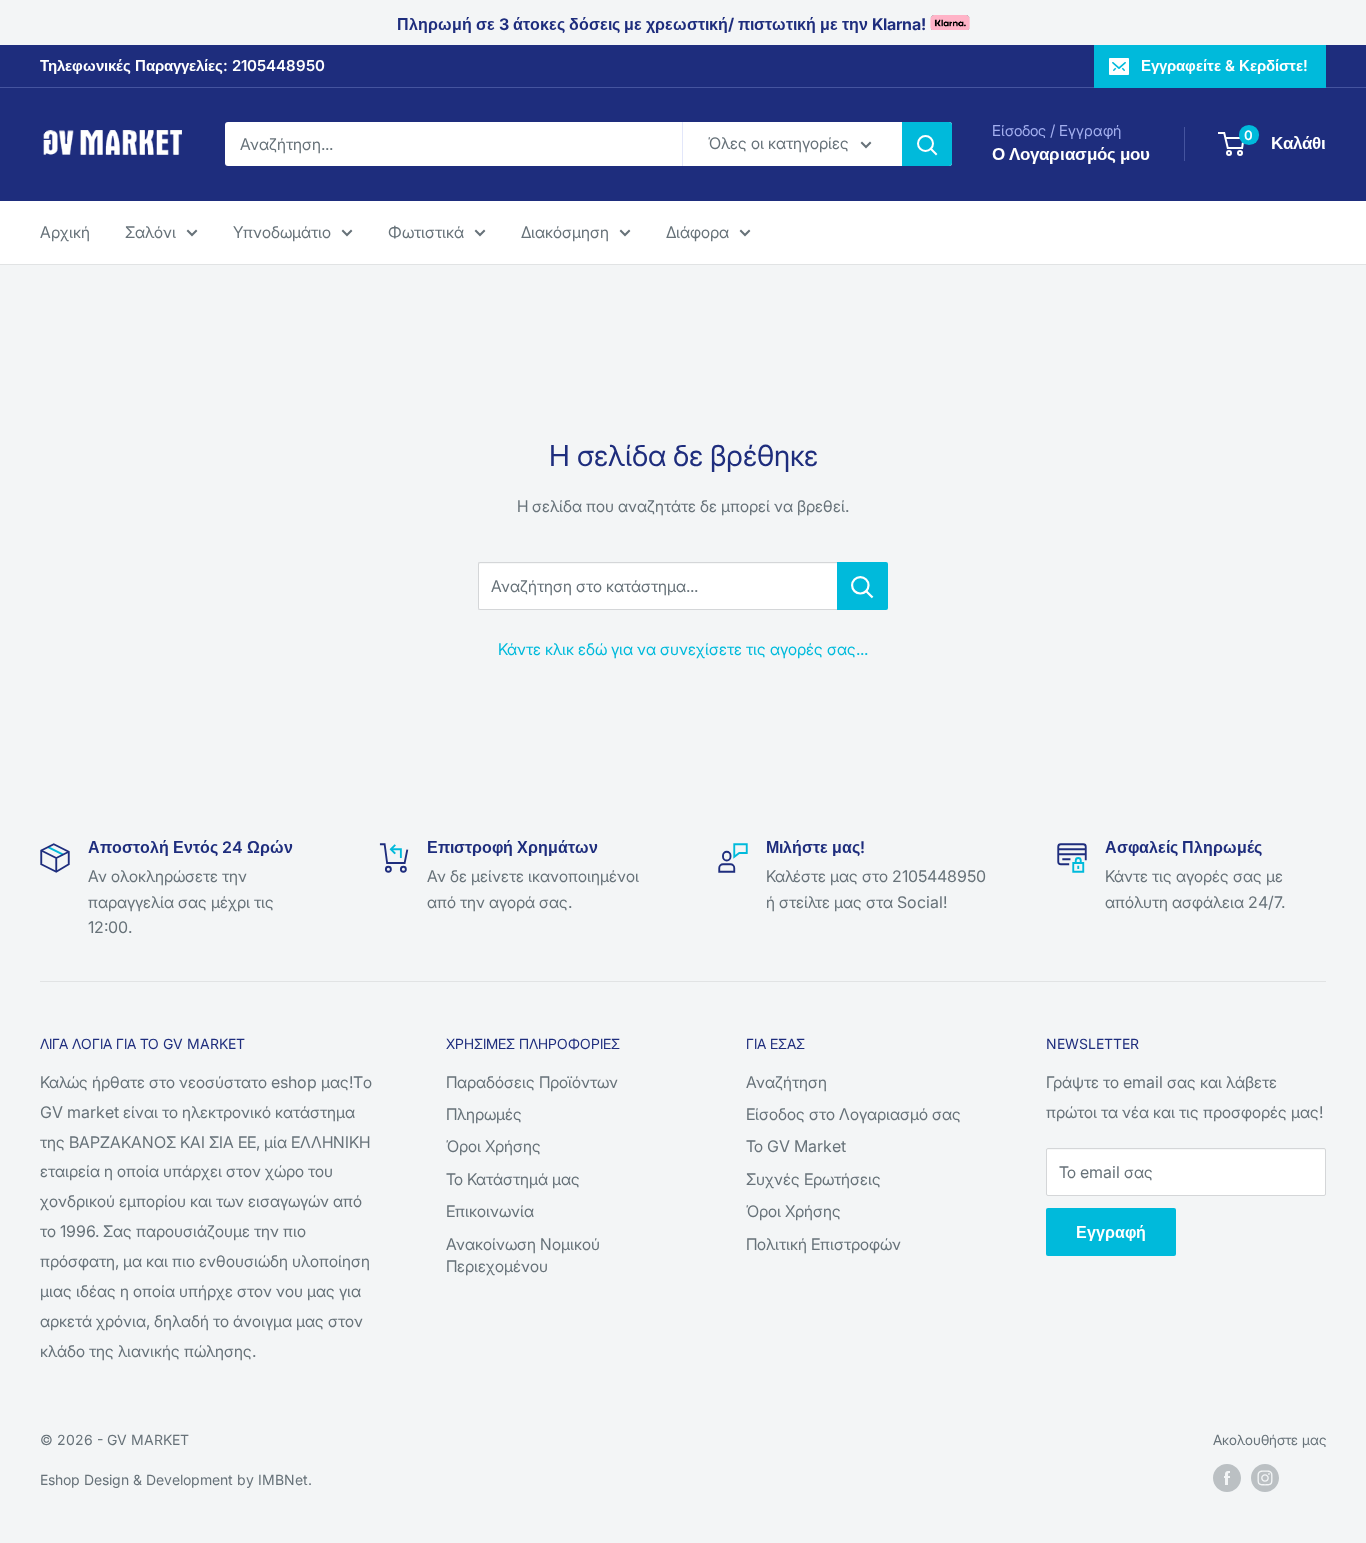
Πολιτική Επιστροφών (823, 1244)
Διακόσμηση (565, 231)
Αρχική (65, 231)
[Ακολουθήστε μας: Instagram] (1265, 1478)
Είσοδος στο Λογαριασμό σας (853, 1114)
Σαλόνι (150, 231)
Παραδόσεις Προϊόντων (532, 1082)
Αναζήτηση (786, 1082)
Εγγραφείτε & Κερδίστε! (1224, 65)
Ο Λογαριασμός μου (1071, 154)
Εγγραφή (1111, 1232)
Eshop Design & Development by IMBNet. (176, 1479)
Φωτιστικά (426, 231)
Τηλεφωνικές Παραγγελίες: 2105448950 (182, 65)
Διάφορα (697, 231)
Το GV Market (796, 1146)
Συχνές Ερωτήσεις (813, 1179)
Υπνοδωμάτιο (282, 231)
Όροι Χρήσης (493, 1146)
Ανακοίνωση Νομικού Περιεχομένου (523, 1255)
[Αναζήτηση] (927, 144)
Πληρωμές (484, 1114)
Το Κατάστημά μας (513, 1179)
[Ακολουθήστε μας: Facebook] (1227, 1478)
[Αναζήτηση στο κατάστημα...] (862, 586)
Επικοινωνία (490, 1211)
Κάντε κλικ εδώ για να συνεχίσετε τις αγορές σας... (683, 649)
